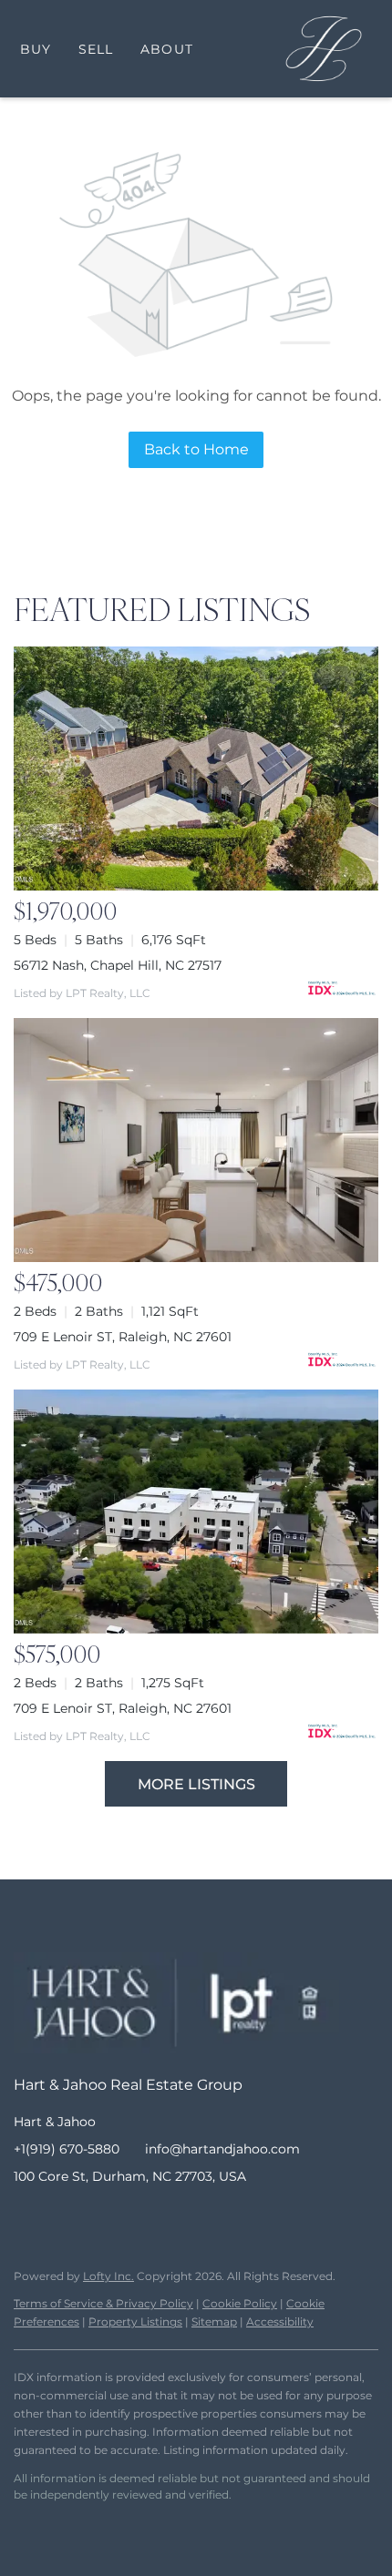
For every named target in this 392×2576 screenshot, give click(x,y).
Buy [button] (36, 49)
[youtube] (137, 2217)
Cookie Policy (240, 2303)
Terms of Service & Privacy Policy (103, 2303)
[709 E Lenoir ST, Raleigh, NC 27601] (196, 1140)
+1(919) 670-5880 (67, 2149)
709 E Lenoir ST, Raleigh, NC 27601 (123, 1337)
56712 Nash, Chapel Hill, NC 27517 (118, 965)
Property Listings (135, 2321)
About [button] (167, 49)
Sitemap (214, 2321)
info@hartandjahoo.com (222, 2149)
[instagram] (100, 2217)
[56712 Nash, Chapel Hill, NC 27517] (196, 769)
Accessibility (280, 2321)
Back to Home (196, 449)
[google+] (173, 2217)
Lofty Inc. (108, 2276)
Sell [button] (96, 49)
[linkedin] (64, 2217)
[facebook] (27, 2217)
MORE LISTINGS (196, 1784)
